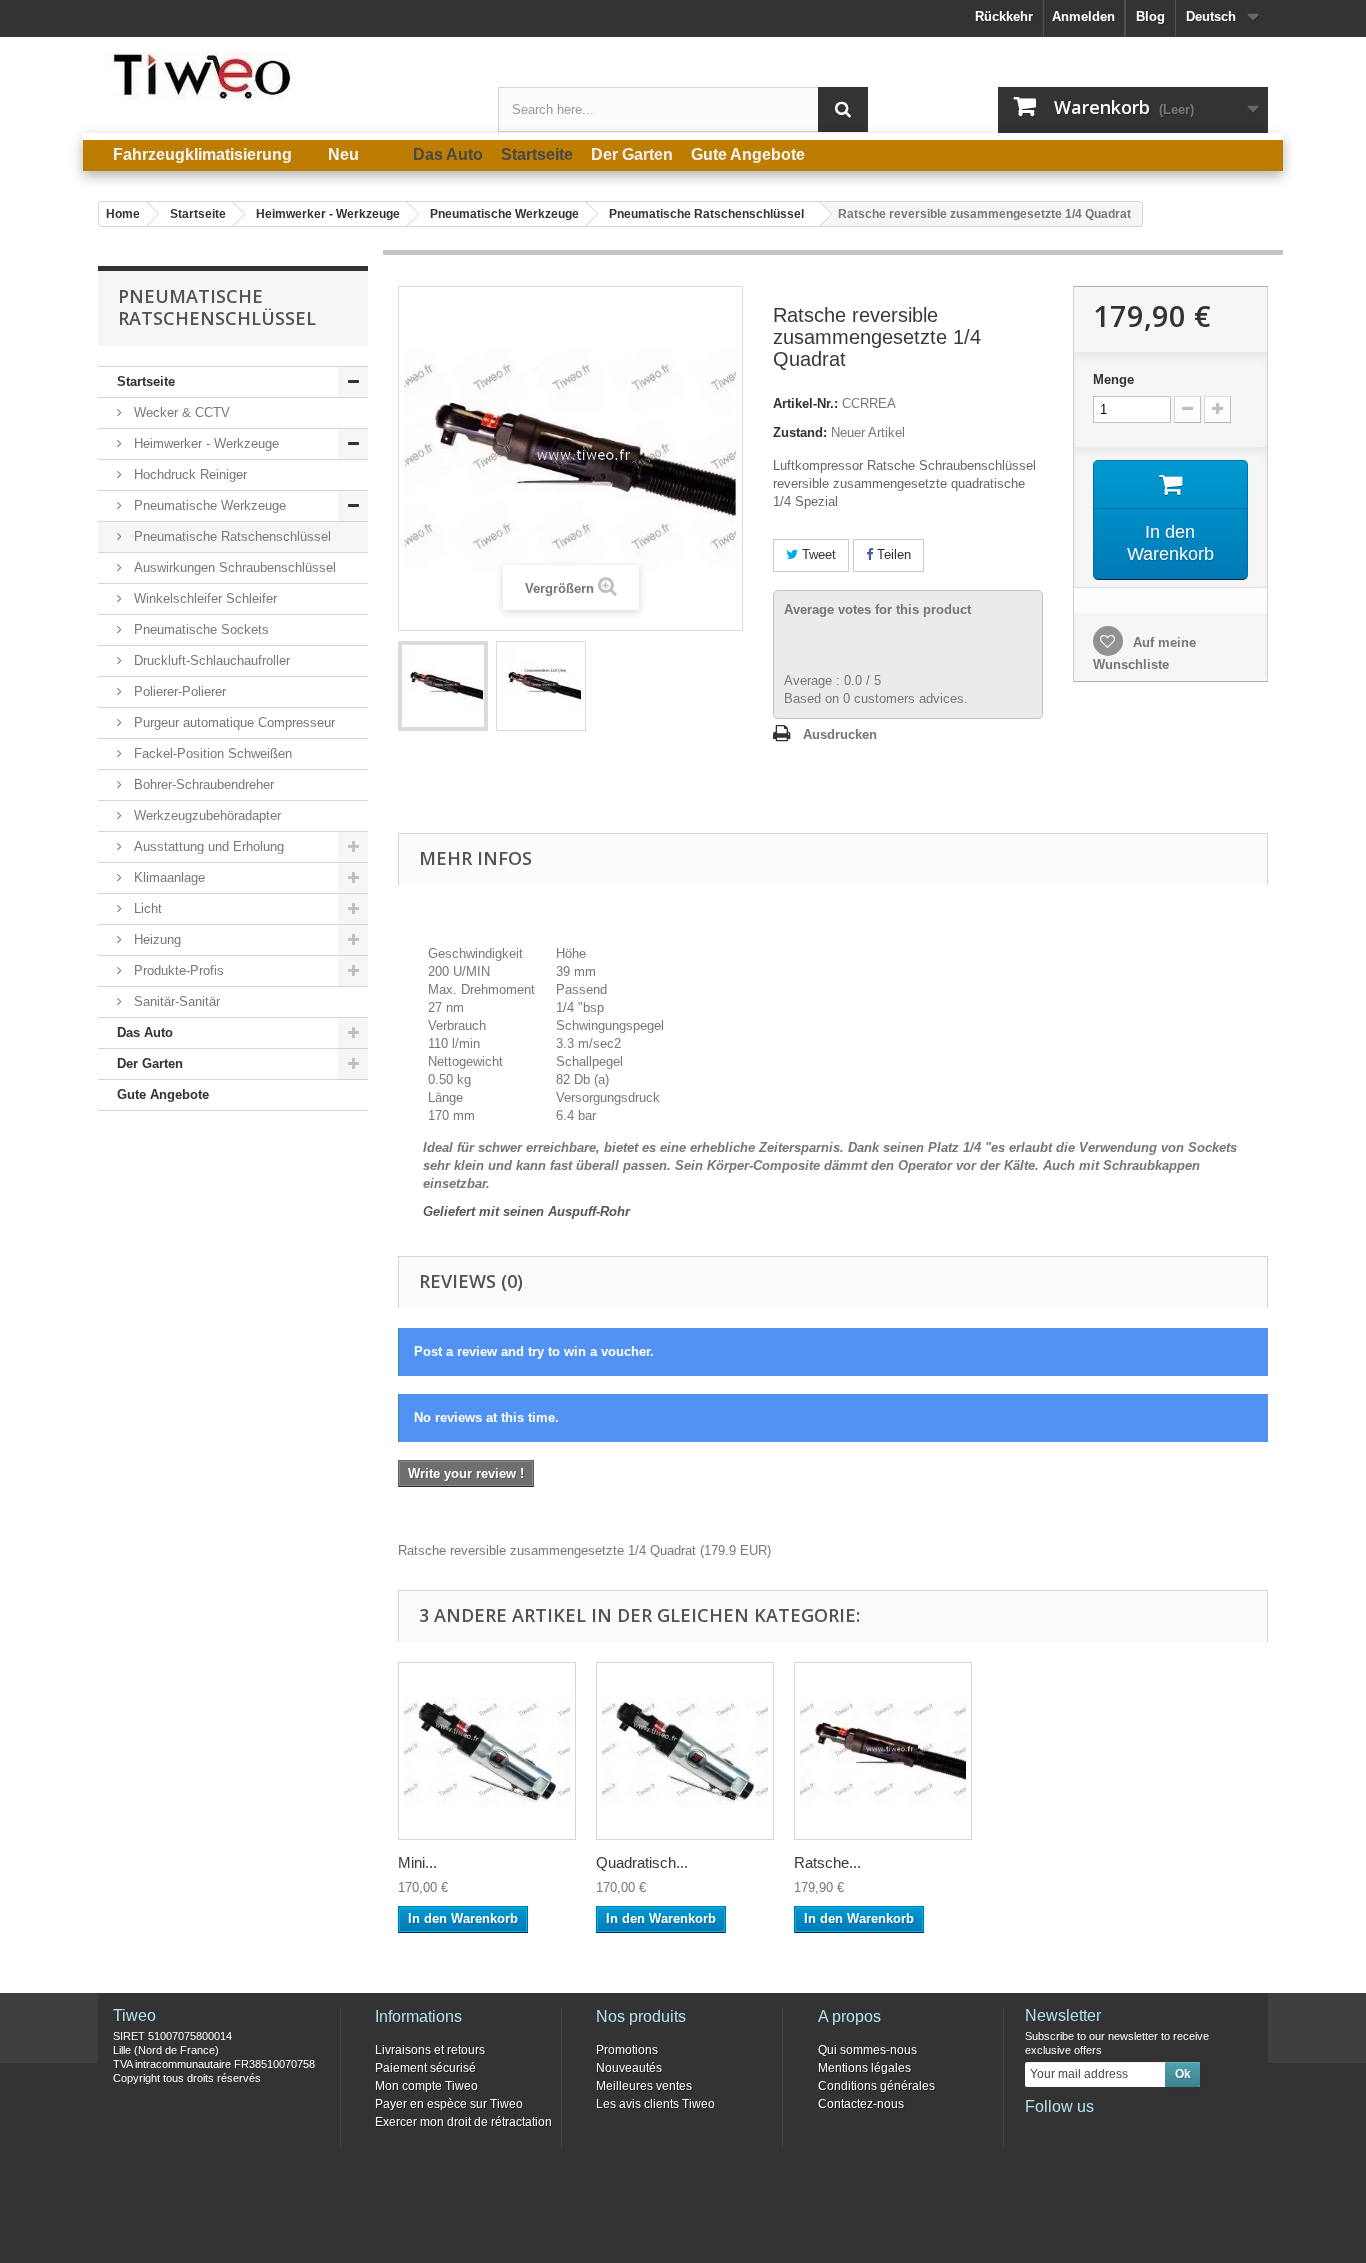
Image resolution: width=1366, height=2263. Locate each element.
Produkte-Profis (177, 970)
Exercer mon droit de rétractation (463, 2122)
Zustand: (800, 432)
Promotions (627, 2050)
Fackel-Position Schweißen (211, 753)
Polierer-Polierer (178, 691)
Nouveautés (629, 2068)
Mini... (417, 1862)
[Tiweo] (283, 76)
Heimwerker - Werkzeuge (204, 443)
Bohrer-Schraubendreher (202, 784)
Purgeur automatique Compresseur (232, 722)
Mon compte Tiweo (426, 2086)
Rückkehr (1004, 16)
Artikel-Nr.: (805, 403)
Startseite (146, 381)
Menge (1113, 379)
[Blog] (1138, 2134)
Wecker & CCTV (180, 412)
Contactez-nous (861, 2104)
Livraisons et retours (430, 2050)
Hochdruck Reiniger (188, 474)
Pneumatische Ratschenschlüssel (230, 536)
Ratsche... (827, 1862)
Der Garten (150, 1063)
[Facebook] (1039, 2134)
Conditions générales (876, 2086)
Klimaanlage (167, 877)
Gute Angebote (163, 1094)
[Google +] (1105, 2134)
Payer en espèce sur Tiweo (449, 2104)
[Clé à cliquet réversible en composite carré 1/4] (443, 686)
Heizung (155, 939)
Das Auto (145, 1032)
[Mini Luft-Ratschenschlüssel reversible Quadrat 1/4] (487, 1751)
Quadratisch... (642, 1862)
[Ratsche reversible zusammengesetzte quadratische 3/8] (883, 1751)
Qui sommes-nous (867, 2050)
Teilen (892, 554)
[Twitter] (1072, 2134)
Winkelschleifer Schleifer (203, 598)
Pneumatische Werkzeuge (208, 505)
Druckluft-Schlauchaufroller (210, 660)
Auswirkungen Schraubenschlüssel (233, 567)
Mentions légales (864, 2068)
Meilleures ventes (644, 2086)
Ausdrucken (840, 734)
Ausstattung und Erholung (207, 846)
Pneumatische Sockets (199, 629)
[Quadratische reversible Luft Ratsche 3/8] (685, 1751)
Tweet (817, 554)
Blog (1150, 16)
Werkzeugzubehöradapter (205, 815)
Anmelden (1083, 16)
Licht (146, 908)
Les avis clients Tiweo (655, 2104)
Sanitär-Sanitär (175, 1001)
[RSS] (1171, 2134)
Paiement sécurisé (425, 2068)
